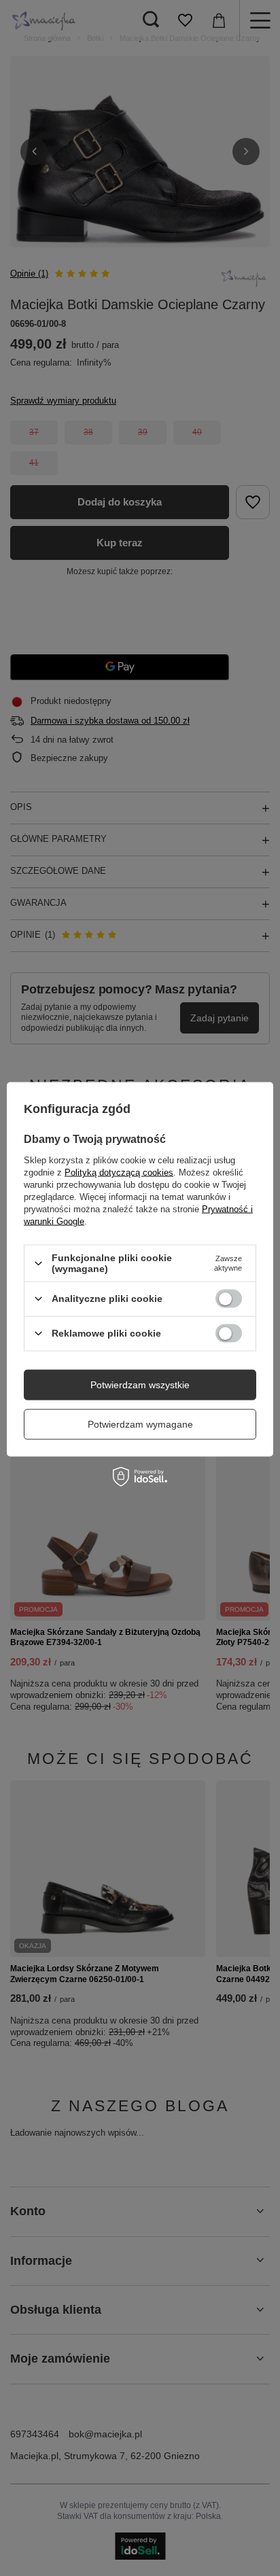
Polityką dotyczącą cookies (119, 1172)
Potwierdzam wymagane (140, 1424)
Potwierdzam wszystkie (140, 1385)
